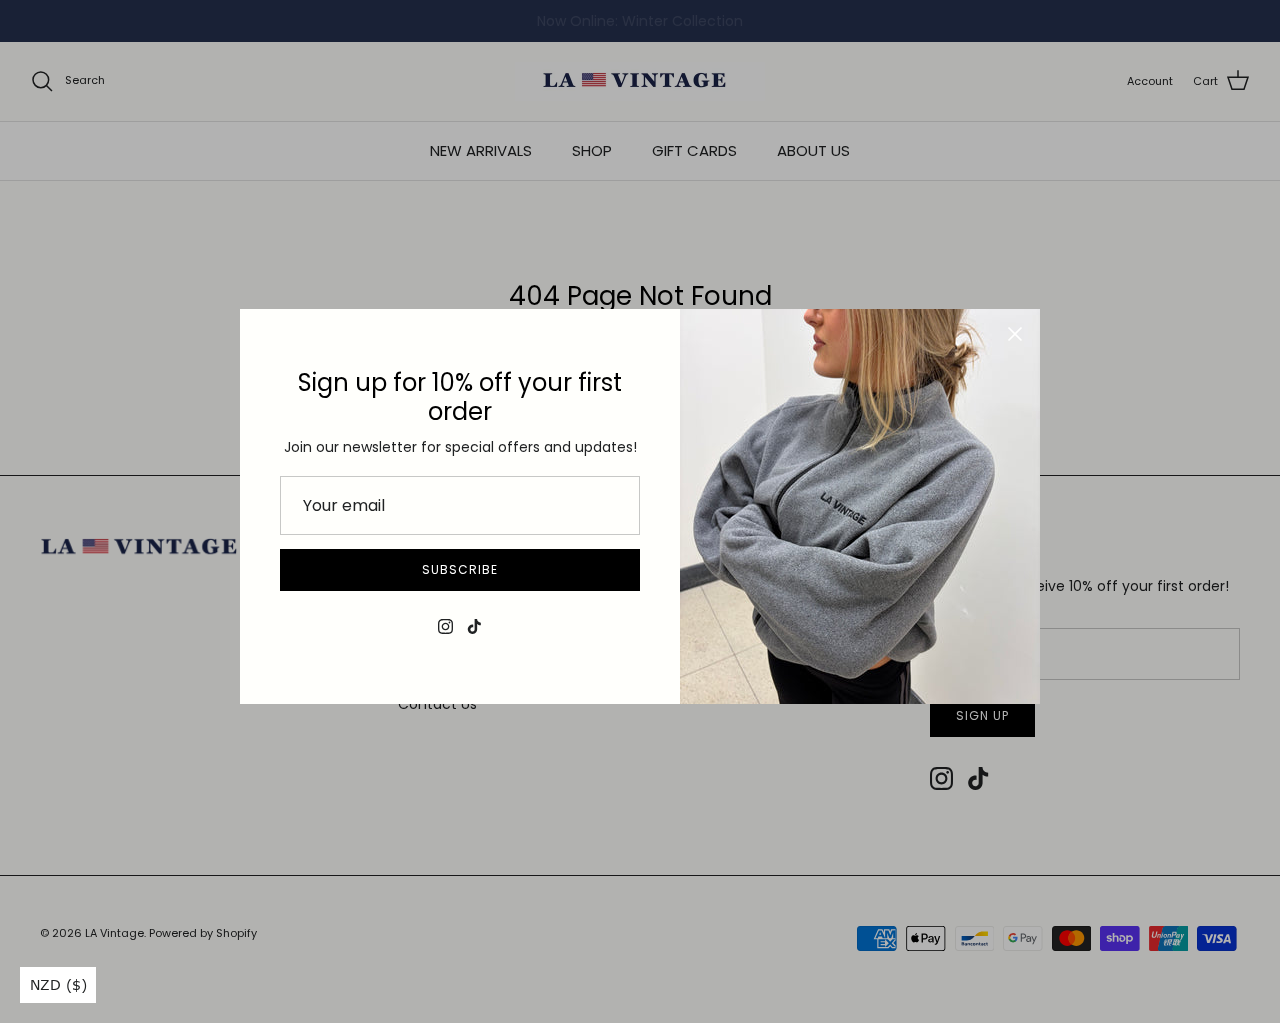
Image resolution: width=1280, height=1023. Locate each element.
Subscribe (460, 569)
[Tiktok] (474, 626)
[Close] (1015, 334)
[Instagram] (445, 626)
